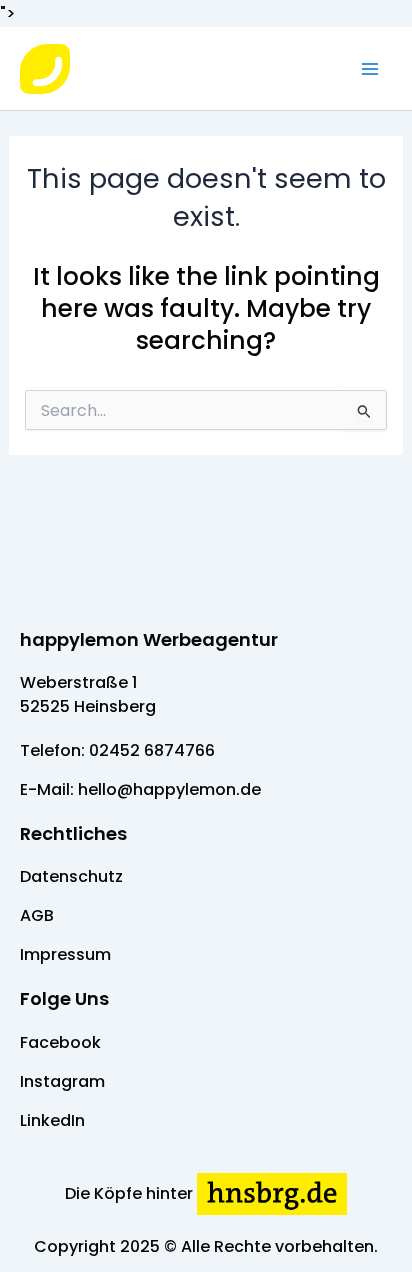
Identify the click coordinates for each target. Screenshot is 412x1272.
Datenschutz (71, 876)
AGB (37, 915)
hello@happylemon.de (169, 789)
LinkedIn (52, 1120)
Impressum (65, 954)
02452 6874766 (152, 750)
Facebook (60, 1042)
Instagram (62, 1081)
